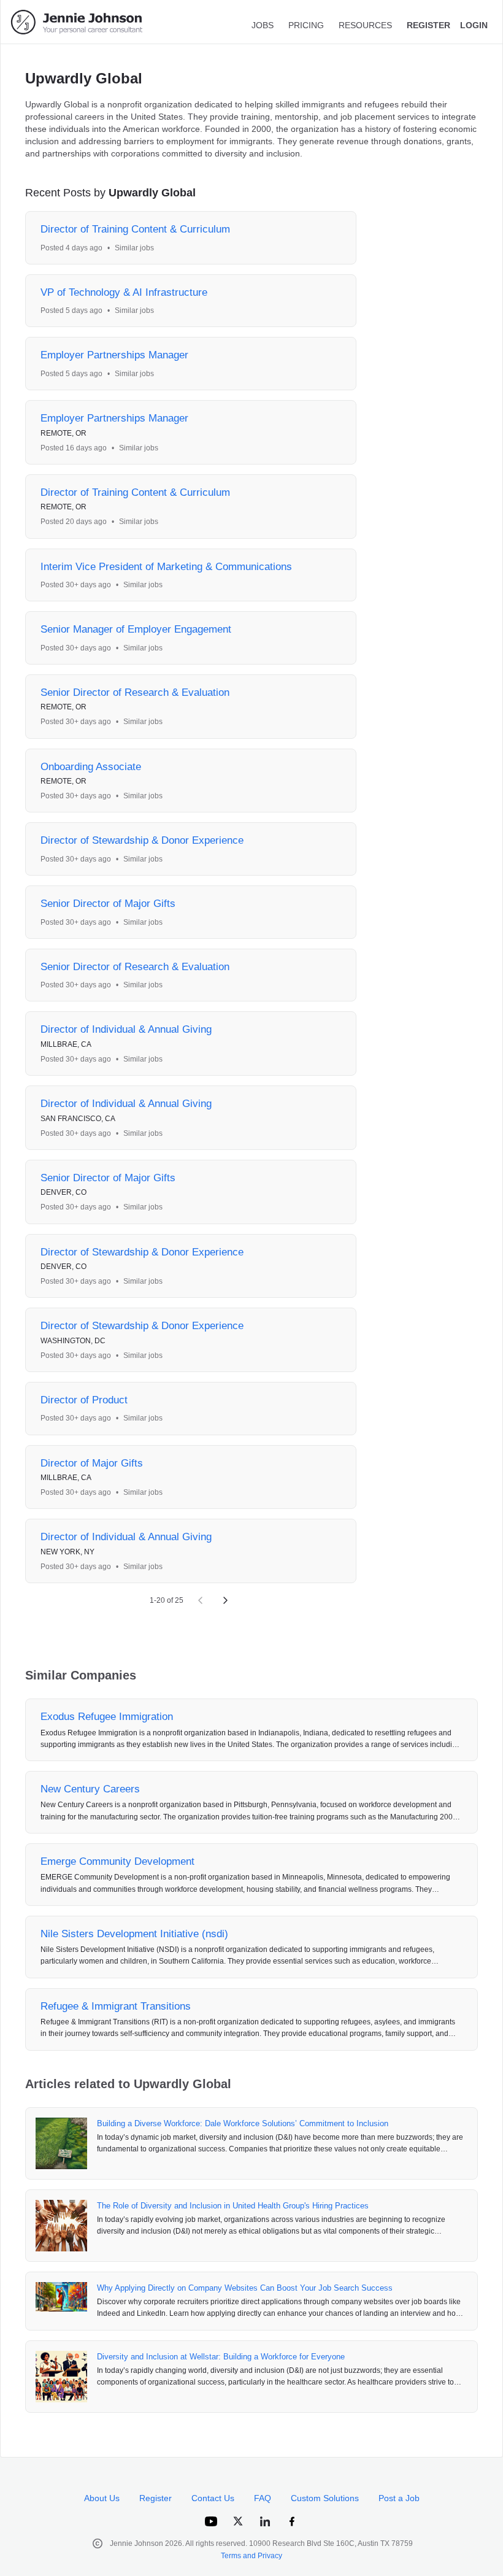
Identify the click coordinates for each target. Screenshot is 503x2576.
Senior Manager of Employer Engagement (136, 629)
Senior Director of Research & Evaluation (135, 692)
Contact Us (213, 2498)
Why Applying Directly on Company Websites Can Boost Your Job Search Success (245, 2288)
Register (156, 2498)
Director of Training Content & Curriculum (135, 229)
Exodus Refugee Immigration (107, 1717)
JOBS (263, 25)
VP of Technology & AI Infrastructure (124, 292)
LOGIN (474, 25)
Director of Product (84, 1400)
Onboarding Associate (91, 767)
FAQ (263, 2498)
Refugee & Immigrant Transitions (116, 2006)
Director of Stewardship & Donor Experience (142, 840)
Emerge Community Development (117, 1861)
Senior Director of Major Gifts (108, 904)
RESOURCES (365, 25)
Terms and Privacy (251, 2556)
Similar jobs (134, 248)
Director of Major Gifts (92, 1463)
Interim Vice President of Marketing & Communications (166, 567)
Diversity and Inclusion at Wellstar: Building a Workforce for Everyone (221, 2357)
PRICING (306, 25)
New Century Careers (90, 1789)
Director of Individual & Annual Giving (126, 1029)
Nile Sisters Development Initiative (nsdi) (134, 1934)
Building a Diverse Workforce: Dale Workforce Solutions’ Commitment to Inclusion (243, 2123)
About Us (102, 2498)
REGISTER (428, 25)
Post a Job (399, 2498)
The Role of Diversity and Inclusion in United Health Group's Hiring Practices (233, 2206)
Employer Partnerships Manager (114, 355)
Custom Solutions (325, 2498)
